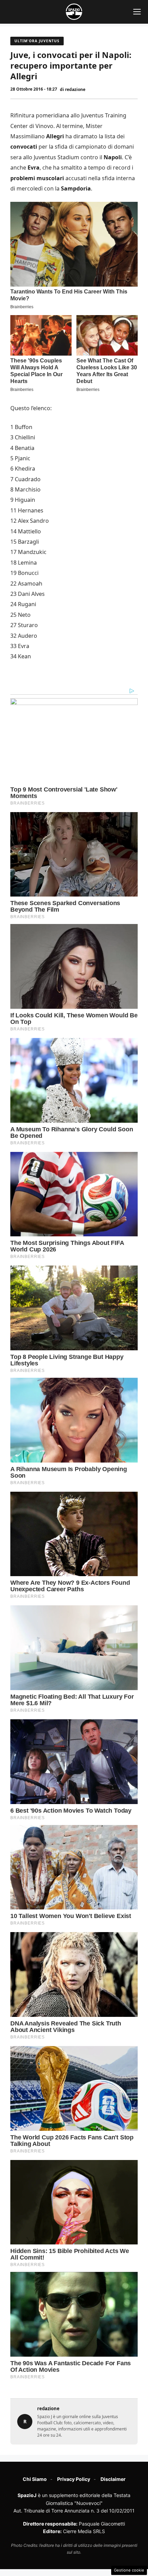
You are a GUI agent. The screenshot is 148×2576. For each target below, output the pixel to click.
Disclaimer (113, 2479)
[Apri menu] (137, 12)
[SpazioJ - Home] (74, 12)
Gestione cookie (129, 2570)
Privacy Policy (74, 2479)
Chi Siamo (35, 2479)
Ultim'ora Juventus (37, 41)
